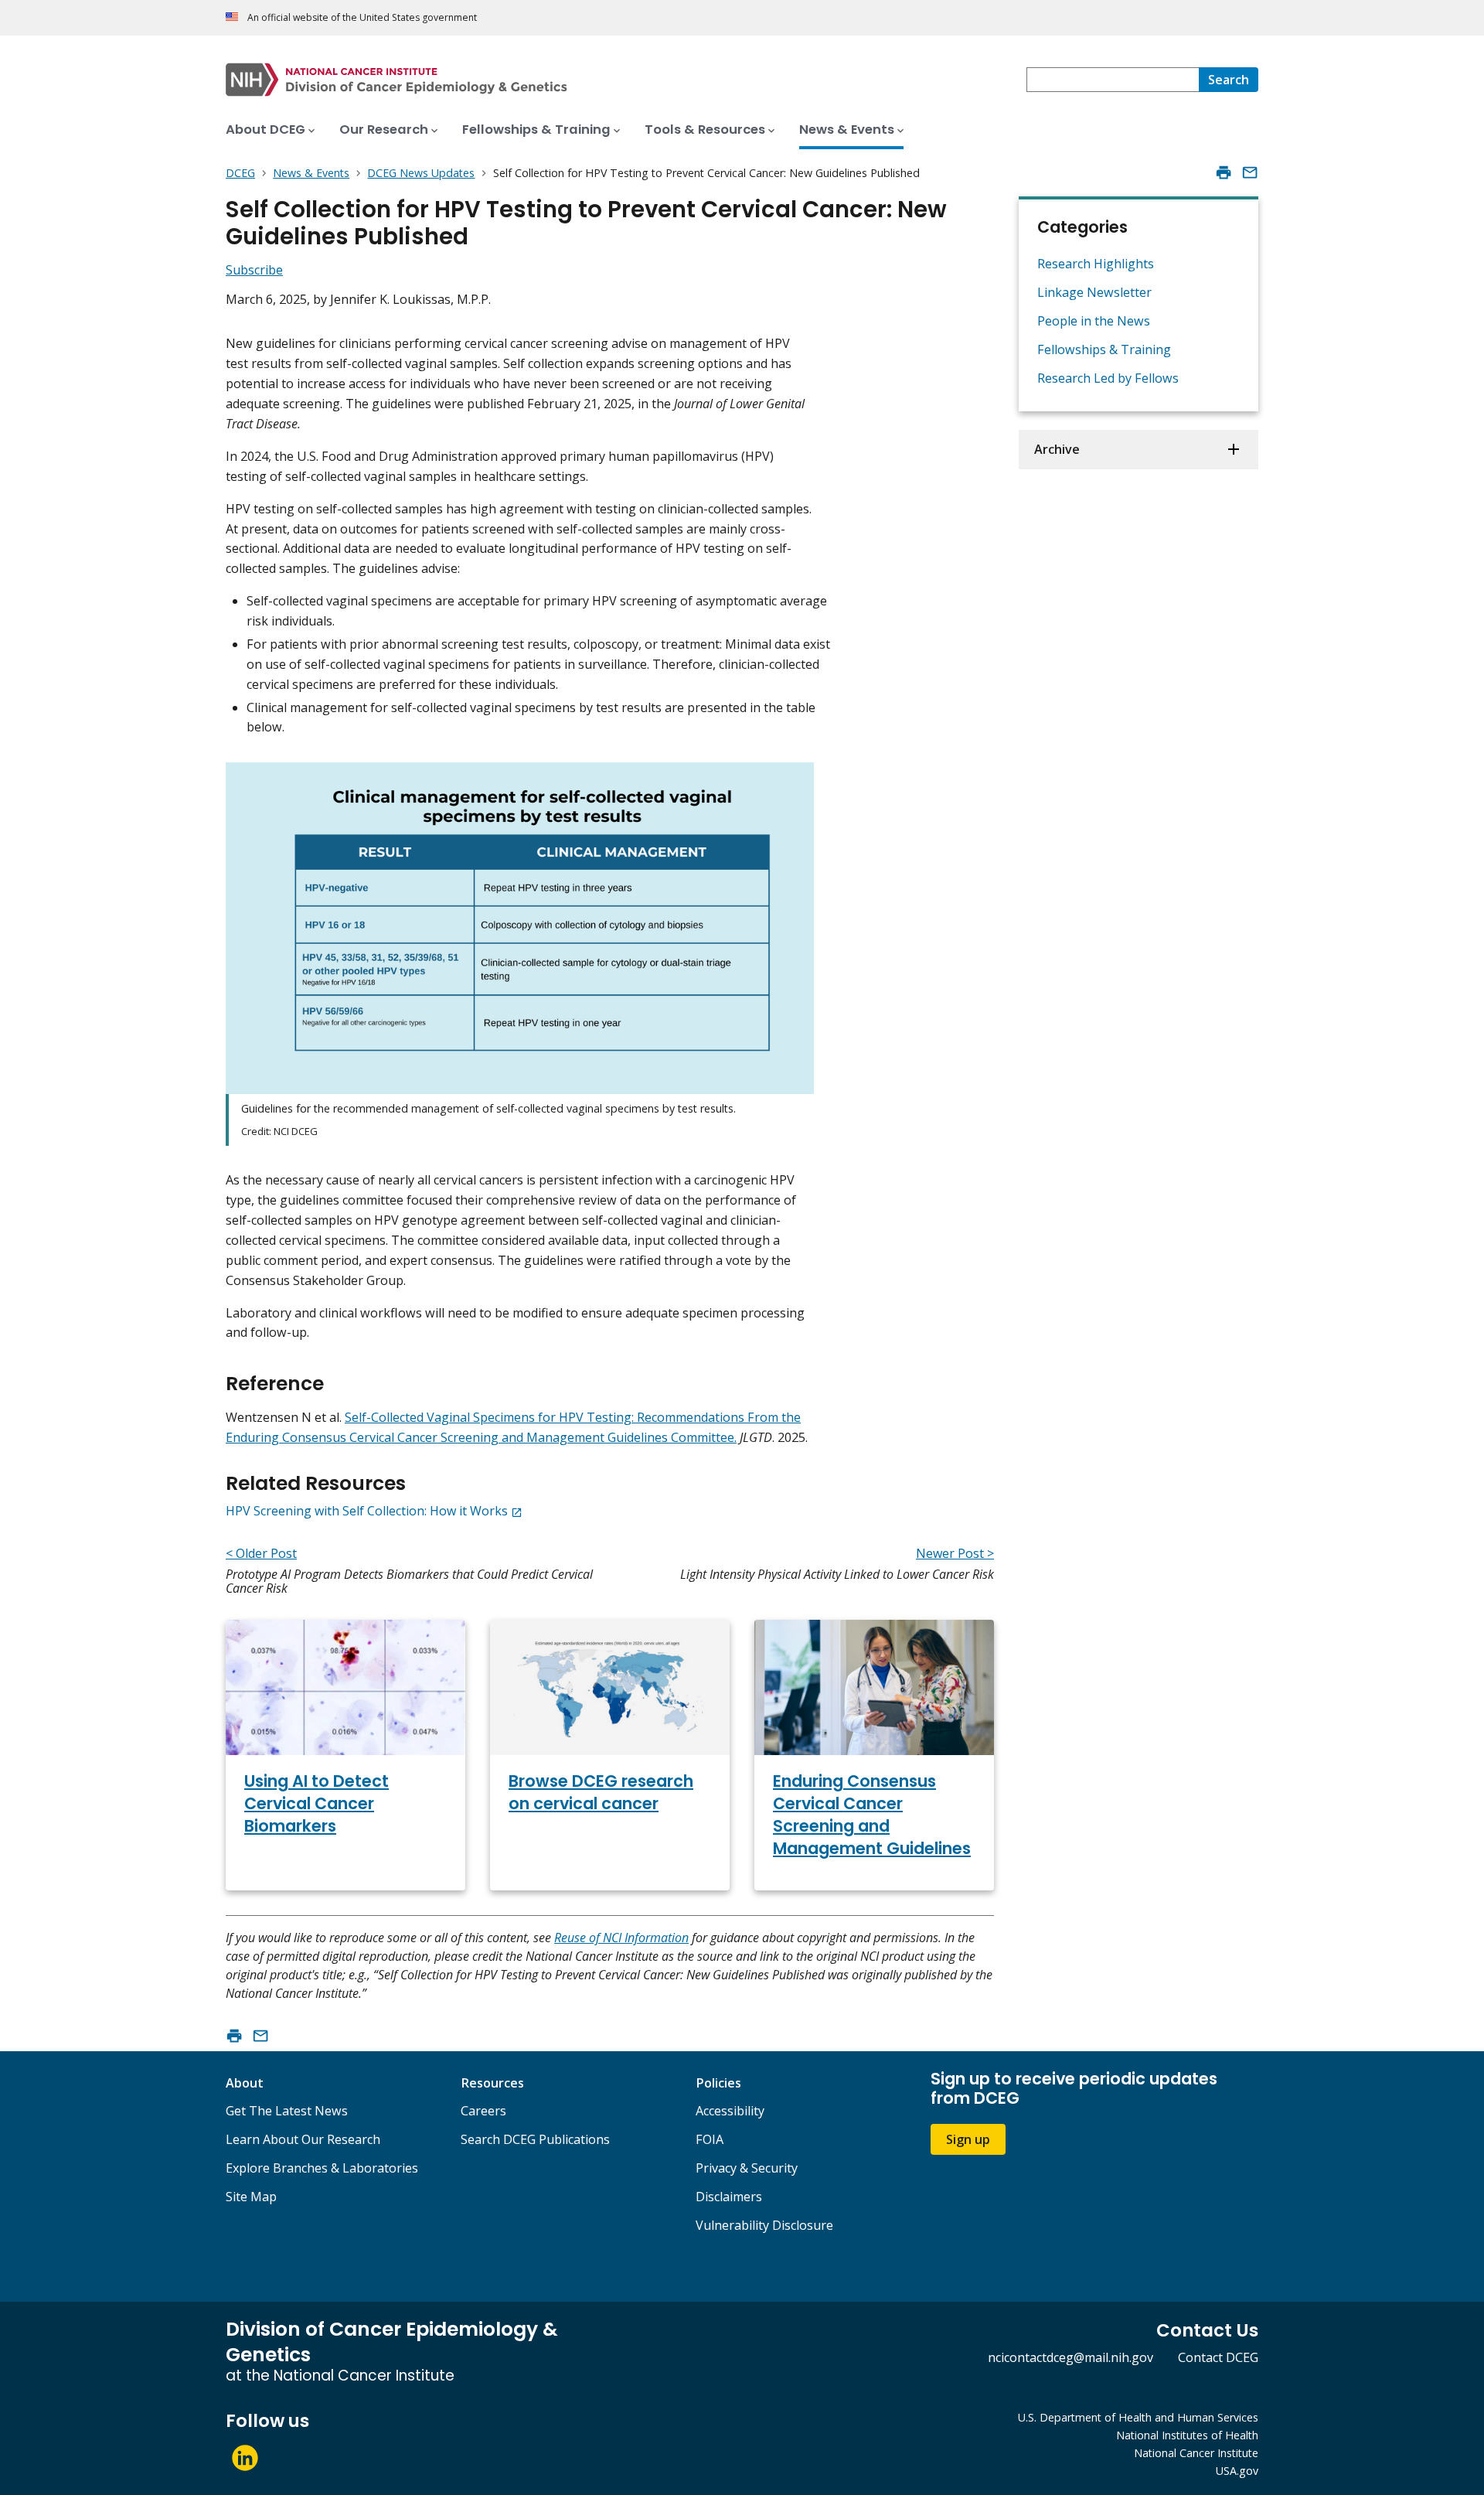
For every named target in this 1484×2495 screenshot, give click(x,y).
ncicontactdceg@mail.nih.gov (1070, 2357)
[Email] (1250, 172)
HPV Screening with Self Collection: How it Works (367, 1511)
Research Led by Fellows (1108, 378)
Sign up (968, 2139)
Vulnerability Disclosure (764, 2225)
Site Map (251, 2197)
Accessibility (730, 2111)
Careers (483, 2111)
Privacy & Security (747, 2168)
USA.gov (1237, 2471)
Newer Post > (955, 1553)
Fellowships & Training (1104, 349)
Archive (1057, 449)
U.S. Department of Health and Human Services (1138, 2417)
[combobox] (1113, 80)
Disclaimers (729, 2197)
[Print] (1224, 172)
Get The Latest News (287, 2111)
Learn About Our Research (303, 2139)
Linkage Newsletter (1094, 292)
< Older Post (261, 1553)
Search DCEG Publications (535, 2139)
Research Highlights (1096, 264)
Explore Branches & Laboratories (322, 2168)
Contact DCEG (1218, 2357)
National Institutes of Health (1187, 2435)
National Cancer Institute (1196, 2453)
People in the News (1094, 321)
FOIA (710, 2139)
